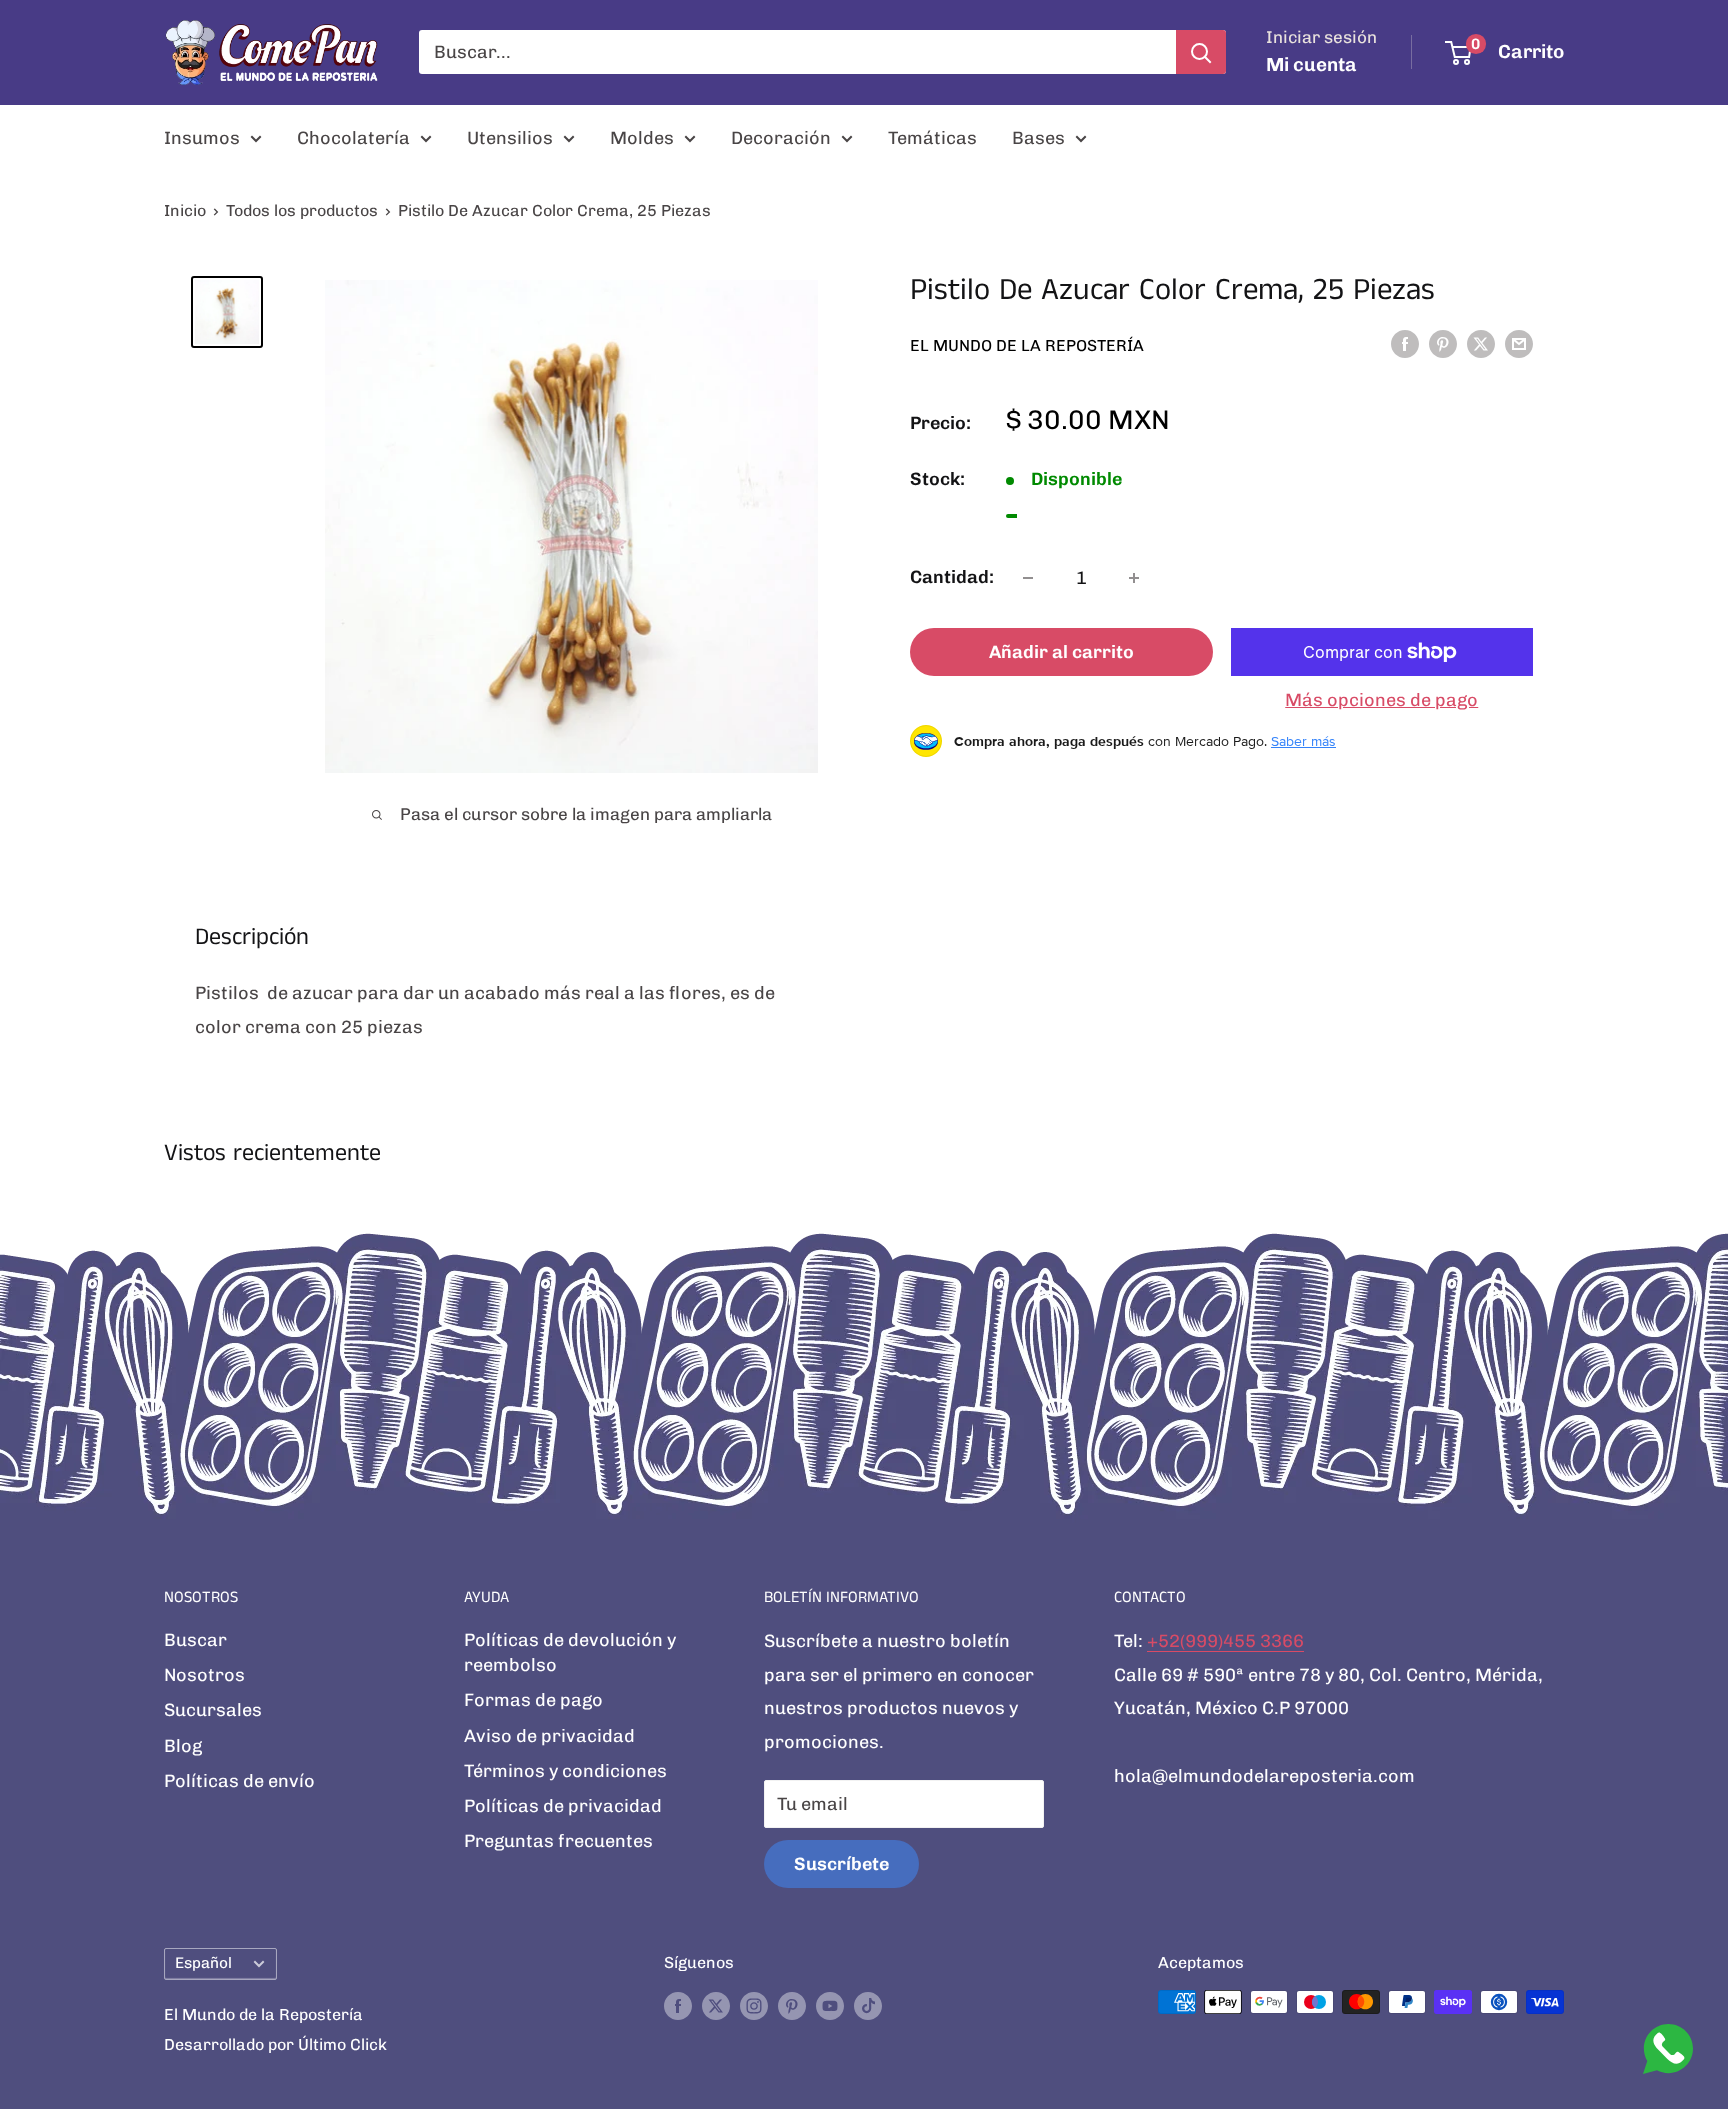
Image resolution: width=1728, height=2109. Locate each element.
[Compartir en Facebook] (1405, 344)
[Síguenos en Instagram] (754, 2005)
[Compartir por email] (1519, 344)
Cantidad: (952, 577)
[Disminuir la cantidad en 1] (1028, 578)
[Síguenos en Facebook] (678, 2005)
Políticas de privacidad (563, 1806)
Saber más (1303, 741)
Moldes (642, 138)
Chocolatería (353, 138)
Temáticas (932, 138)
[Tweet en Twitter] (1481, 344)
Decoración (781, 138)
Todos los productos (302, 210)
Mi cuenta (1311, 64)
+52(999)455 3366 (1225, 1641)
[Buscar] (1201, 52)
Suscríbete (841, 1864)
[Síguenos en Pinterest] (792, 2005)
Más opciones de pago (1381, 700)
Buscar (195, 1640)
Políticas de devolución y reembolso (570, 1652)
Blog (183, 1746)
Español (203, 1963)
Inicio (185, 210)
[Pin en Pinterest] (1443, 344)
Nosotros (204, 1675)
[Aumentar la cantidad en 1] (1134, 578)
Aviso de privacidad (549, 1736)
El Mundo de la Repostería (1027, 344)
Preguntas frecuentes (558, 1841)
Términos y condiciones (565, 1771)
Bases (1038, 138)
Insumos (202, 138)
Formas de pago (533, 1700)
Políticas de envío (239, 1781)
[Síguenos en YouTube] (830, 2005)
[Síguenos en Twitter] (716, 2005)
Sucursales (213, 1710)
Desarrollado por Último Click (275, 2044)
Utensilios (510, 138)
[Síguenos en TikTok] (868, 2005)
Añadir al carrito (1061, 652)
